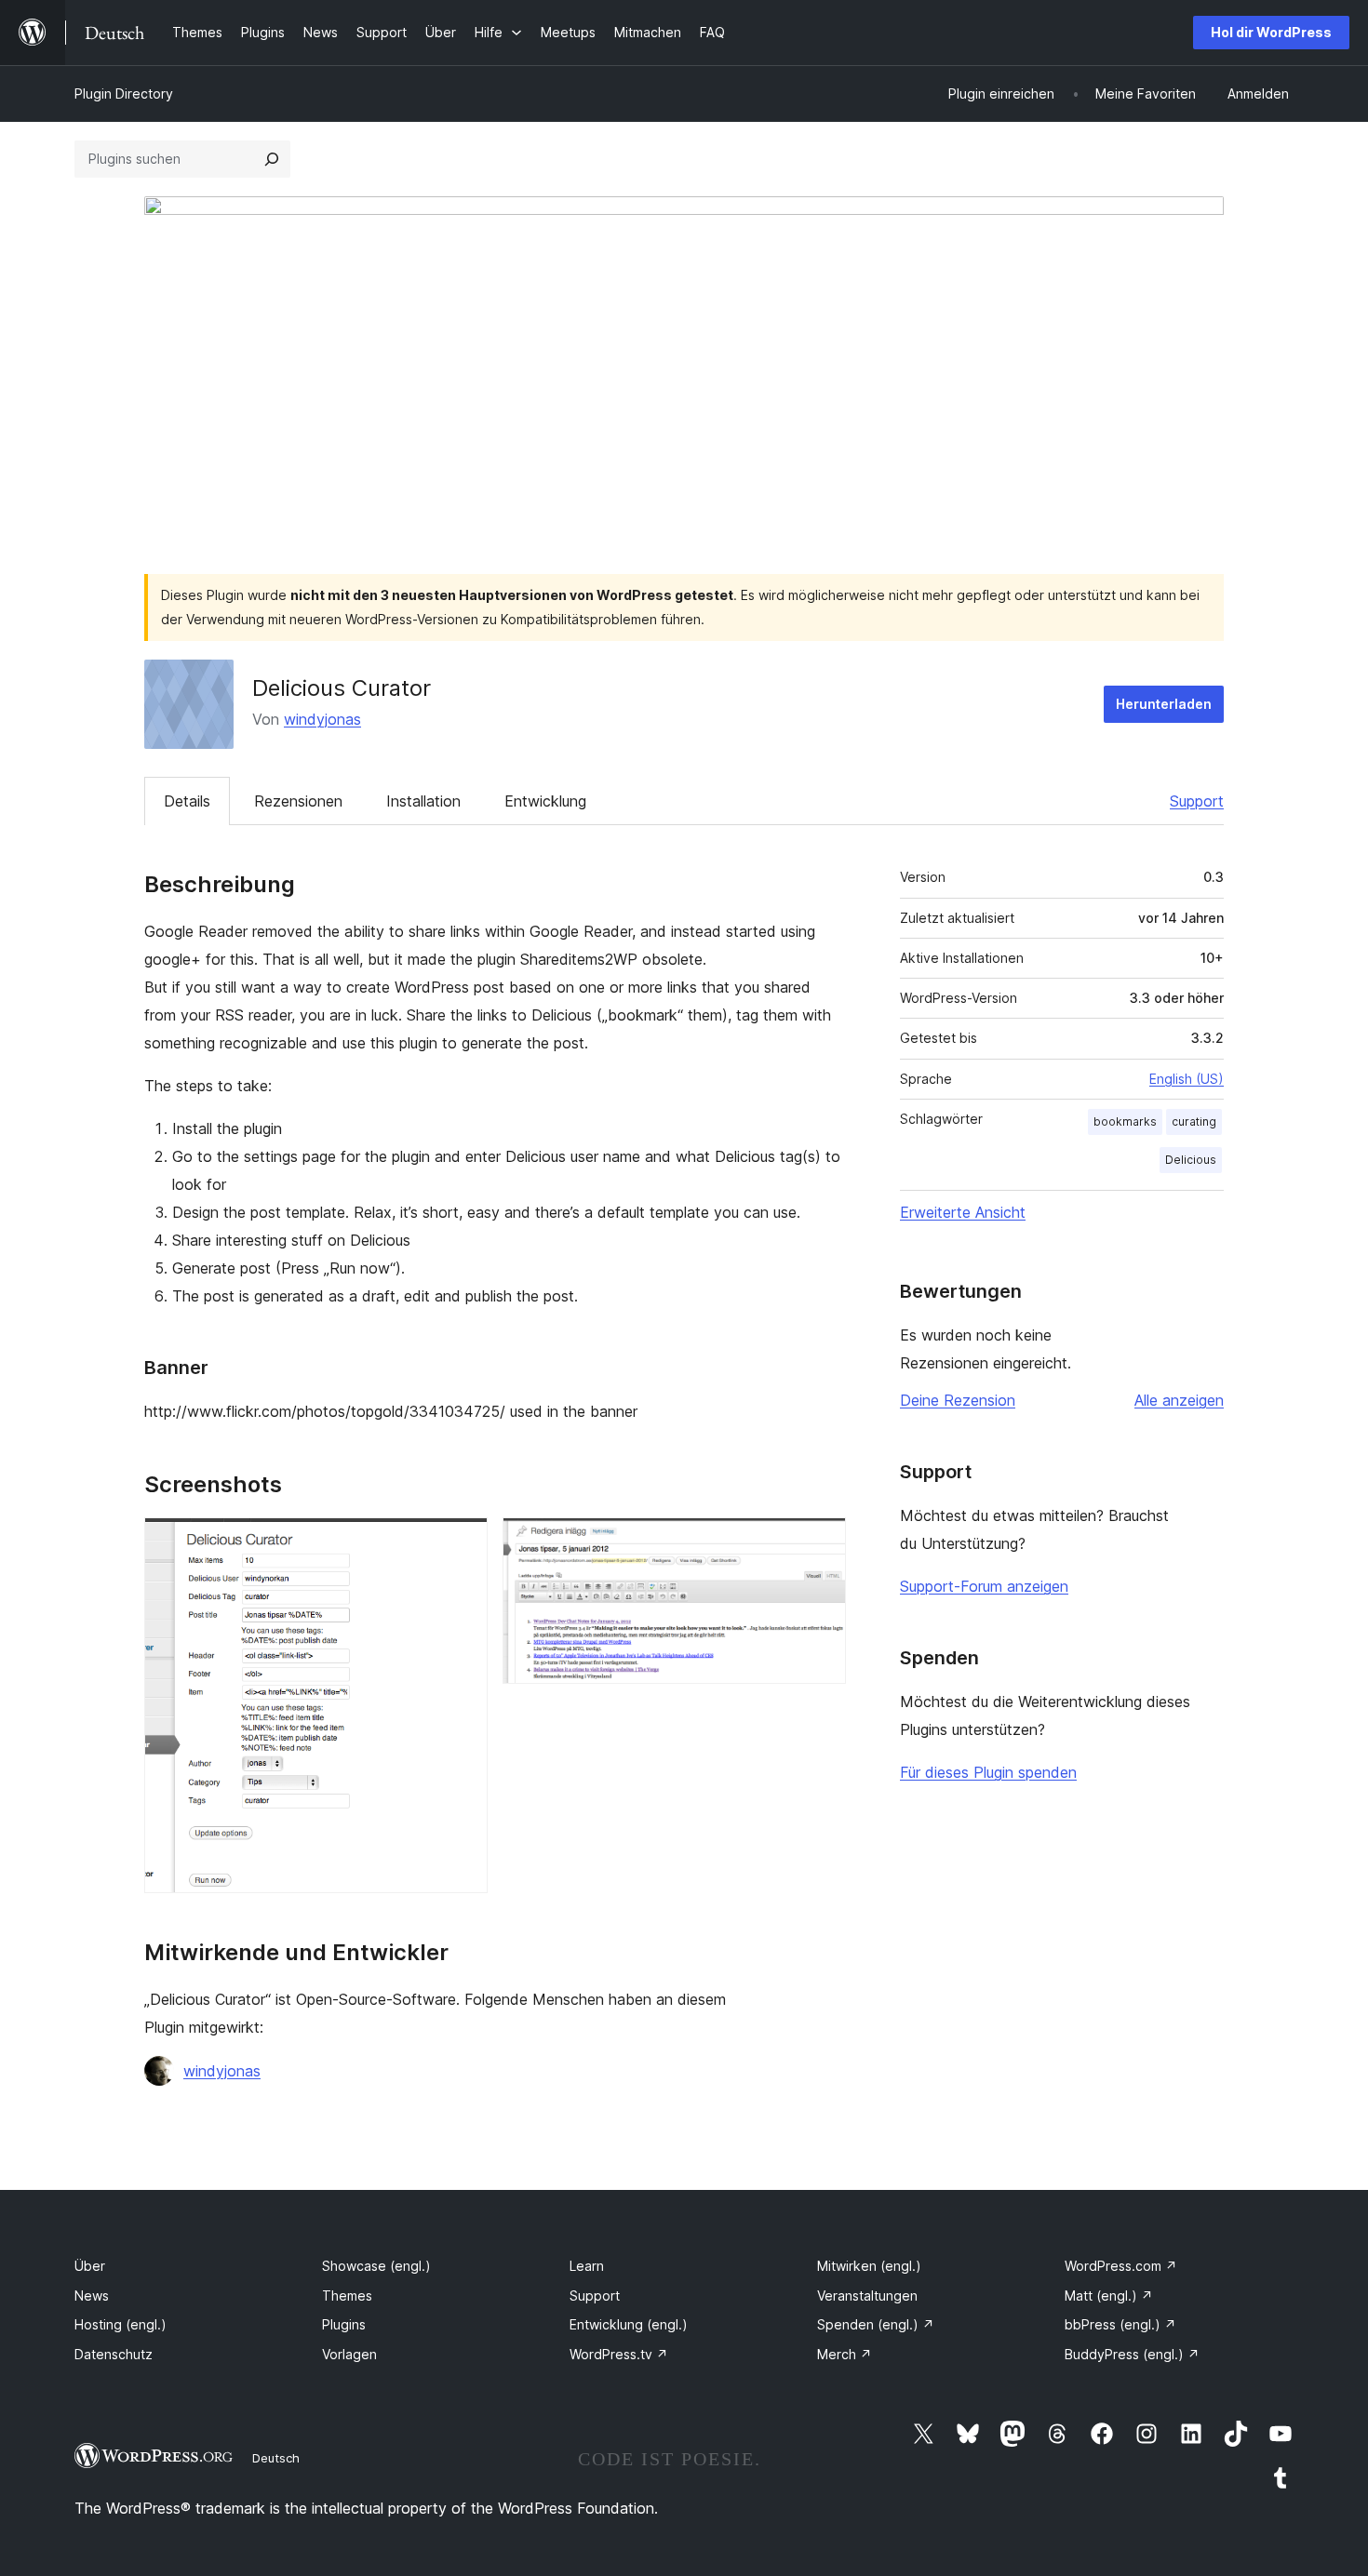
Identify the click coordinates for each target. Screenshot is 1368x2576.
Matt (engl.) (1109, 2296)
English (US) (1187, 1079)
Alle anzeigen (1179, 1400)
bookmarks (1125, 1121)
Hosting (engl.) (121, 2324)
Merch (845, 2354)
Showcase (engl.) (376, 2266)
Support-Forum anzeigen (984, 1586)
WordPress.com (1121, 2266)
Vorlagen (349, 2354)
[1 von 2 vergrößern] (463, 1542)
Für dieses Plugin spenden (988, 1772)
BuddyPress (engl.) (1132, 2354)
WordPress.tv (619, 2354)
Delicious (1191, 1160)
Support (1197, 801)
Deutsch (276, 2458)
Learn (587, 2266)
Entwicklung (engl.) (629, 2324)
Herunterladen (1164, 704)
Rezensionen (298, 801)
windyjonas (322, 719)
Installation (423, 801)
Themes (347, 2296)
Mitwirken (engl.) (869, 2266)
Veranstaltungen (867, 2296)
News (92, 2296)
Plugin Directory (124, 93)
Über (90, 2266)
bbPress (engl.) (1120, 2324)
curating (1194, 1121)
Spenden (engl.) (876, 2324)
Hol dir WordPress (1271, 32)
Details (187, 801)
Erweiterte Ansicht (963, 1212)
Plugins (344, 2324)
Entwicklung (545, 801)
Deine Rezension (958, 1400)
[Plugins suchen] (272, 159)
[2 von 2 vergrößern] (821, 1542)
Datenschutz (114, 2354)
